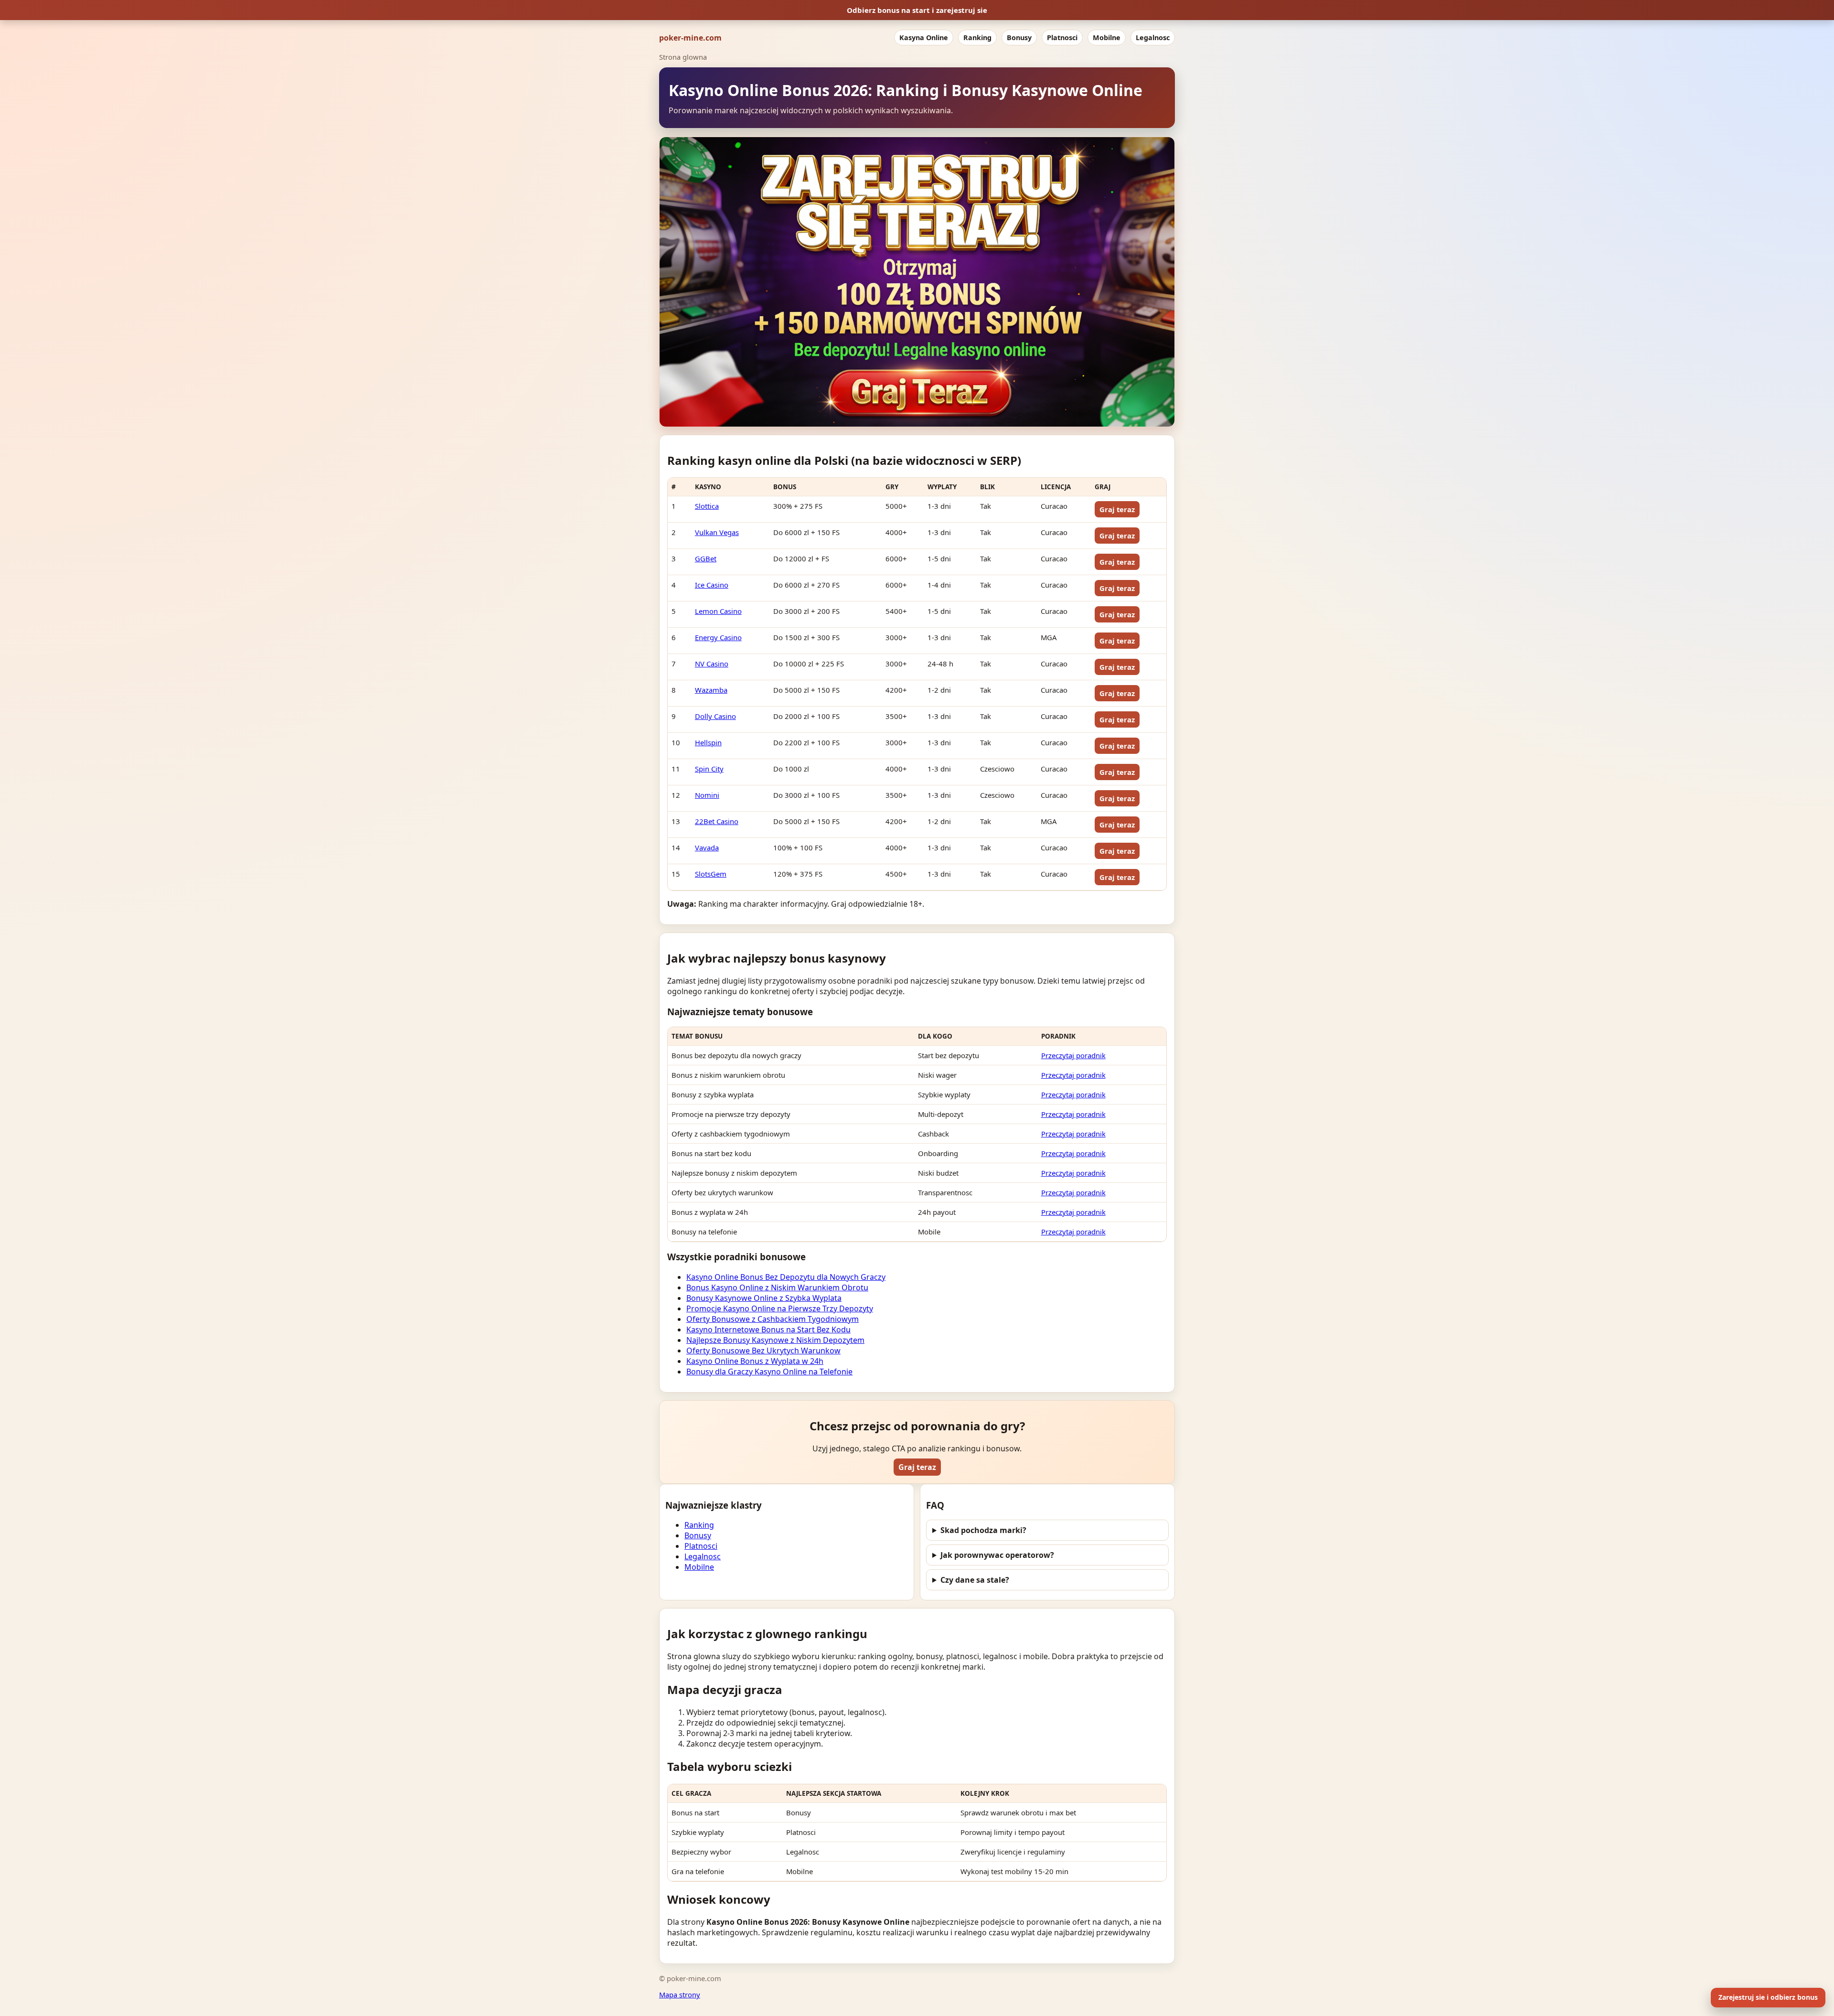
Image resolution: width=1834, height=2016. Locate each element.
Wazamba (711, 690)
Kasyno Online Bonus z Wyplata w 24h (755, 1361)
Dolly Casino (715, 716)
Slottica (707, 506)
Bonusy (1019, 38)
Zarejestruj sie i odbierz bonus (1768, 1997)
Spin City (709, 769)
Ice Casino (712, 585)
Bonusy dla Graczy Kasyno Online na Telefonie (769, 1372)
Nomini (707, 795)
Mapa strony (680, 1995)
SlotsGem (711, 874)
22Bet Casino (717, 821)
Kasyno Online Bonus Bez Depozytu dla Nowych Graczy (786, 1277)
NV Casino (712, 664)
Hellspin (708, 742)
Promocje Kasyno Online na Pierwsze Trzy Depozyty (780, 1308)
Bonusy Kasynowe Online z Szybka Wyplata (764, 1298)
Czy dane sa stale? (975, 1580)
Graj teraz (1117, 509)
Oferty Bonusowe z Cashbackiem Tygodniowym (773, 1319)
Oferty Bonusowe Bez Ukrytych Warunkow (763, 1351)
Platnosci (1062, 38)
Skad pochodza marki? (983, 1530)
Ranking (977, 38)
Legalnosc (1153, 38)
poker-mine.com (690, 38)
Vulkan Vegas (717, 532)
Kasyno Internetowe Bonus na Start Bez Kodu (768, 1330)
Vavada (707, 847)
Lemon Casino (718, 611)
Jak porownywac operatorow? (997, 1555)
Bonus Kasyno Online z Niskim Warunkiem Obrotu (777, 1287)
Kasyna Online (924, 38)
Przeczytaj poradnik (1073, 1055)
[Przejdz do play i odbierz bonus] (917, 282)
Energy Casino (718, 637)
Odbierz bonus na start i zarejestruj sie (917, 10)
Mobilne (1107, 38)
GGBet (706, 558)
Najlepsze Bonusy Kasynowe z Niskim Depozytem (775, 1340)
